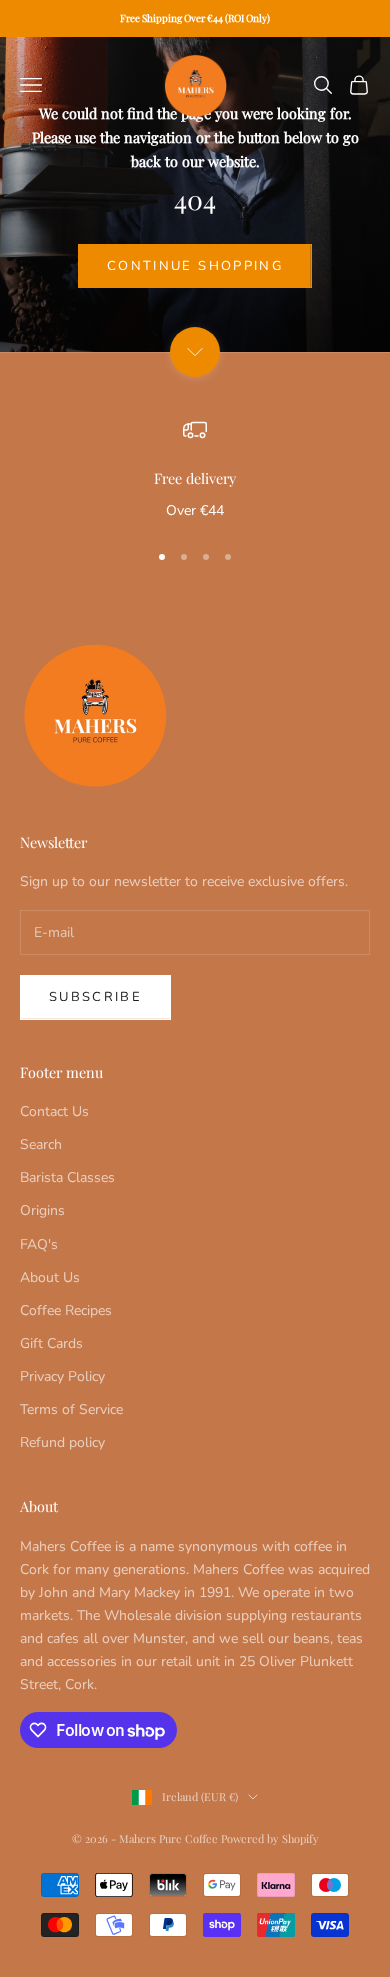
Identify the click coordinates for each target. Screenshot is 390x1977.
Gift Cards (51, 1343)
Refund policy (62, 1442)
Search (41, 1144)
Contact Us (54, 1111)
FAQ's (39, 1244)
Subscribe (95, 997)
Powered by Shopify (270, 1838)
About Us (50, 1277)
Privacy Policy (62, 1376)
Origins (42, 1210)
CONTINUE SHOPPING (195, 266)
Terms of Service (71, 1409)
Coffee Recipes (66, 1310)
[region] (195, 470)
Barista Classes (67, 1177)
